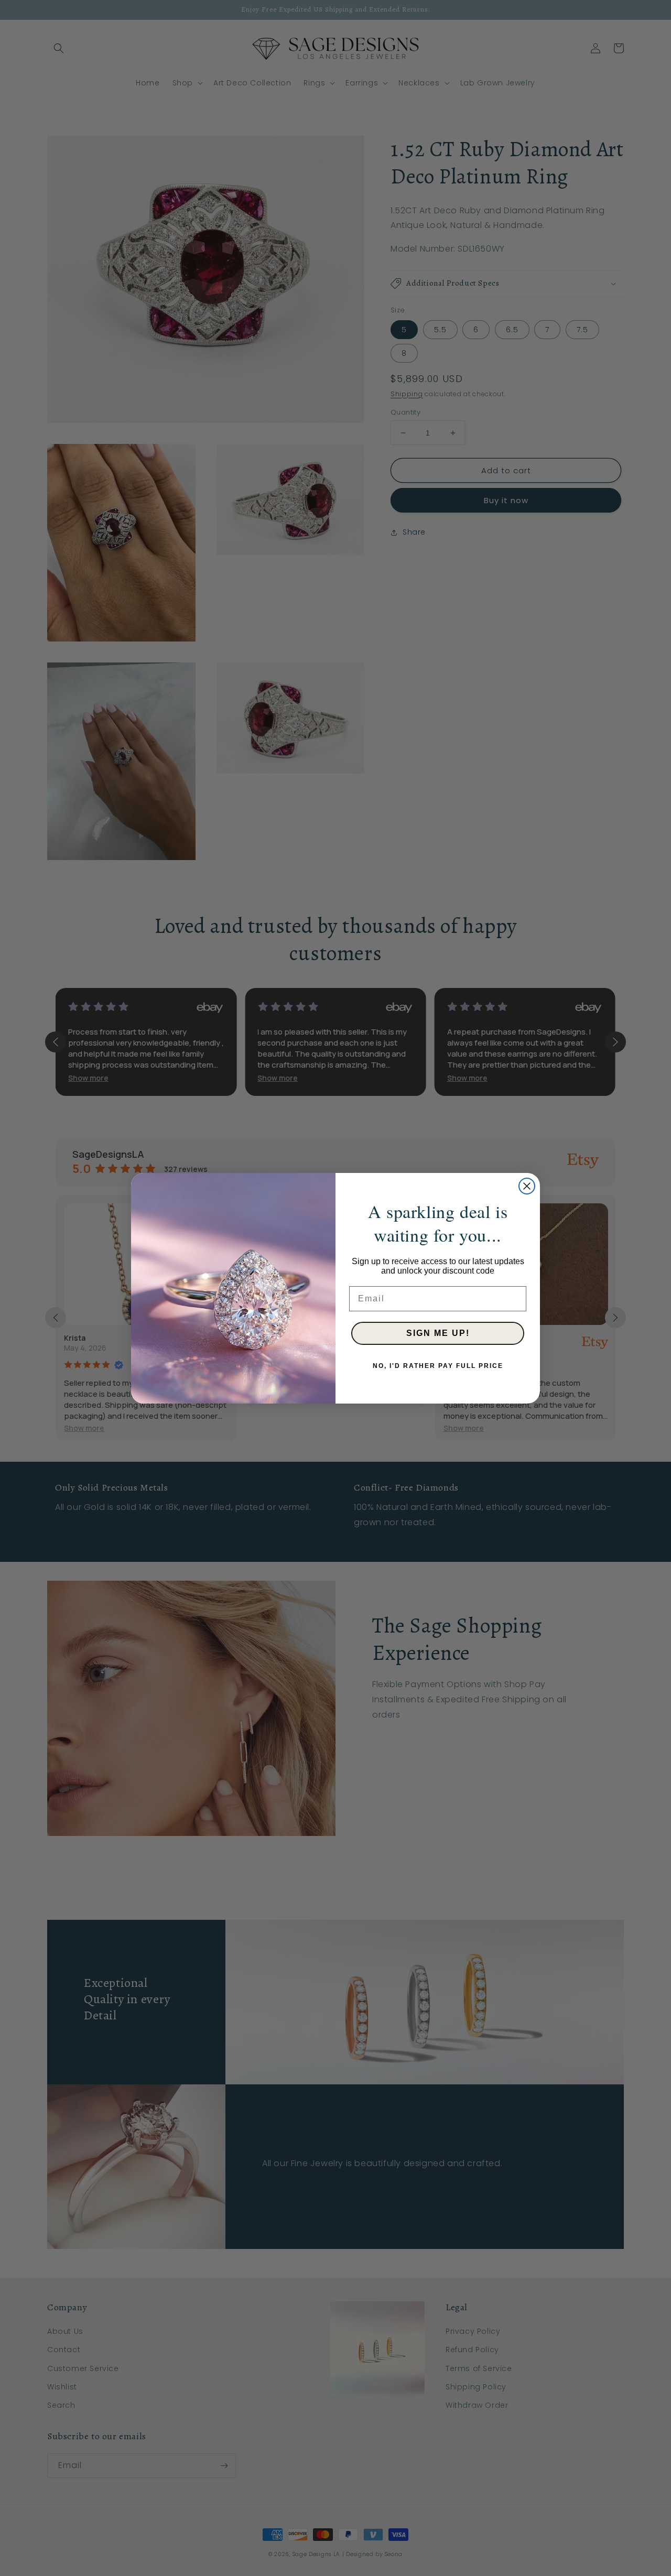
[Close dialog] (527, 1186)
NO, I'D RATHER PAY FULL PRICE (438, 1366)
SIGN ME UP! (438, 1333)
